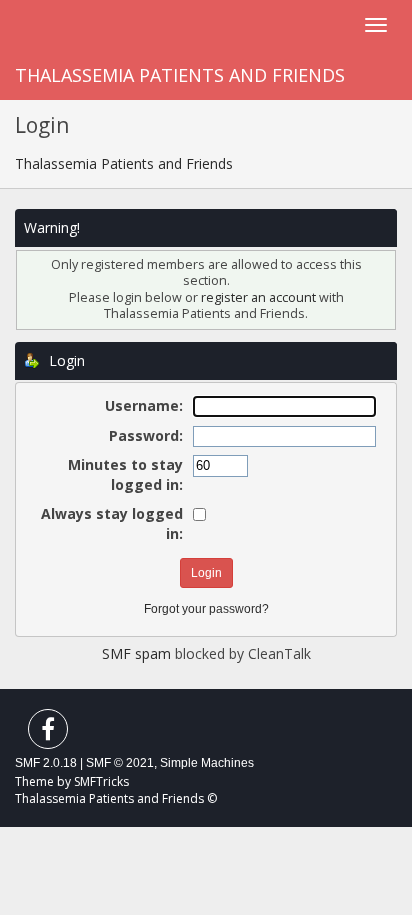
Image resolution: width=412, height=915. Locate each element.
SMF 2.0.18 (46, 763)
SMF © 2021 (120, 763)
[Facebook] (48, 733)
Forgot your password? (206, 609)
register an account (258, 297)
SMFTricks (101, 781)
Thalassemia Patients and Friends (180, 75)
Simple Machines (207, 763)
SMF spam (136, 653)
